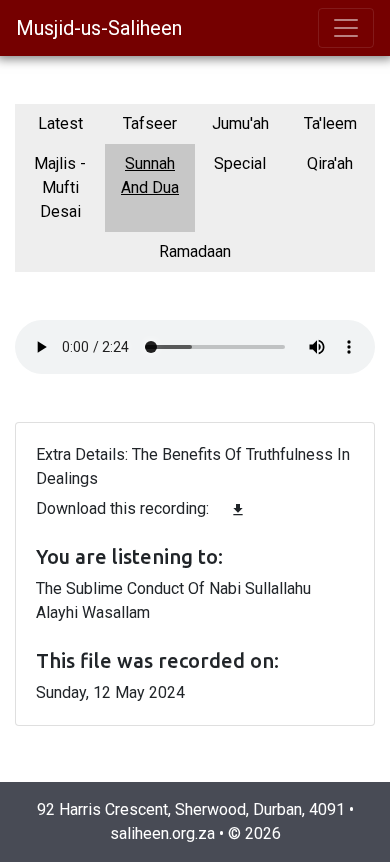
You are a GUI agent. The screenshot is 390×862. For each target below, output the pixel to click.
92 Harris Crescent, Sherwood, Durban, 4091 (191, 809)
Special (240, 163)
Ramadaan (195, 251)
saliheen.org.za (162, 833)
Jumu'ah (240, 123)
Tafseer (150, 123)
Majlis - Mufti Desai (60, 187)
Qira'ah (330, 163)
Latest (60, 123)
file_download (238, 510)
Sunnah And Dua (150, 175)
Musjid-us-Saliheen (99, 28)
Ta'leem (330, 123)
